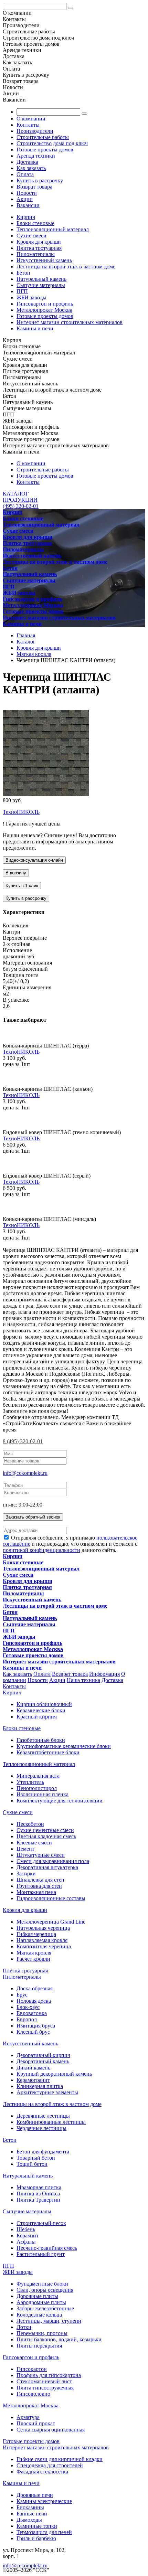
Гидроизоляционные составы (51, 1898)
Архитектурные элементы (47, 2092)
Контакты (28, 125)
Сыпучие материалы (41, 285)
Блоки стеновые (35, 223)
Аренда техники (36, 156)
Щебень (26, 2229)
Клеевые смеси (34, 1843)
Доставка (27, 162)
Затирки (26, 1874)
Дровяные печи (35, 2495)
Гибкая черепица (36, 1934)
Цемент (25, 1849)
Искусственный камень (44, 260)
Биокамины (30, 2507)
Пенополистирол (37, 1788)
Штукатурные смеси (41, 1855)
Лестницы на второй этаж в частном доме (66, 267)
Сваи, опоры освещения (45, 2290)
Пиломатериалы (36, 254)
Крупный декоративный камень (54, 2074)
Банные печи (32, 2514)
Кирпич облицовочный (44, 1704)
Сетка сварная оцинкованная (51, 2430)
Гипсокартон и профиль (45, 304)
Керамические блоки (41, 1710)
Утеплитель (30, 1782)
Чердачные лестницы (41, 2128)
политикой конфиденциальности (41, 1550)
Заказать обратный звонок (33, 1517)
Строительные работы (43, 137)
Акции (25, 199)
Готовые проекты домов (45, 150)
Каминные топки (37, 2526)
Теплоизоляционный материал (53, 229)
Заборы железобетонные (45, 2308)
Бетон (23, 273)
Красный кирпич (37, 1717)
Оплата (25, 174)
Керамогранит (33, 2080)
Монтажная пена (36, 1892)
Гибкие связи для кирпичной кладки (60, 2459)
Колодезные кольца (39, 2315)
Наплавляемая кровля (42, 1940)
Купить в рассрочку (40, 180)
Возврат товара (34, 187)
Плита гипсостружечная (45, 2388)
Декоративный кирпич (43, 2055)
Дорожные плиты (37, 2296)
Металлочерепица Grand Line (51, 1922)
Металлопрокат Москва (44, 310)
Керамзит (28, 2236)
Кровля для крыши (39, 242)
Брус (22, 1995)
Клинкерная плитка (40, 2086)
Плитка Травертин (38, 2200)
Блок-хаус (28, 2007)
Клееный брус (33, 2032)
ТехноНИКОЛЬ (21, 812)
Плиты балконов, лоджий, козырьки (59, 2339)
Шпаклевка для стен (40, 1880)
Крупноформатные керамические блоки (64, 1746)
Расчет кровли (33, 1959)
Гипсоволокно (33, 2394)
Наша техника (83, 1680)
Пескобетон (30, 1824)
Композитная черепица (44, 1946)
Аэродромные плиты (41, 2302)
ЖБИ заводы (31, 297)
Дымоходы (29, 2520)
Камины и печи (35, 328)
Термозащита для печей (44, 2532)
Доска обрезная (35, 1988)
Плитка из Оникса (38, 2194)
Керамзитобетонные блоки (48, 1752)
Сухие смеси (31, 236)
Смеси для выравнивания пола (53, 1861)
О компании (31, 119)
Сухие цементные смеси (45, 1830)
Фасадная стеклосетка (42, 2472)
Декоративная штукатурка (47, 1867)
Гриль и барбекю (36, 2538)
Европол (27, 2019)
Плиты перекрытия (39, 2346)
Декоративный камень (43, 2061)
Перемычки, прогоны (42, 2333)
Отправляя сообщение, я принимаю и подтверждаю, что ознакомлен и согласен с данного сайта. (70, 1544)
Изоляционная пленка (43, 1794)
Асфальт (26, 2242)
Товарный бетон (36, 2158)
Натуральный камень (41, 279)
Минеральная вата (38, 1776)
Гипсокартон (32, 2369)
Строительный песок (41, 2223)
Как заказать (31, 168)
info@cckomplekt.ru (25, 1473)
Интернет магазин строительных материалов (70, 322)
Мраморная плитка (39, 2187)
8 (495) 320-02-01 (23, 1441)
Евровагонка (32, 2013)
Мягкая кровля (34, 1953)
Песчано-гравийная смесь (47, 2248)
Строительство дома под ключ (52, 143)
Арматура (28, 2417)
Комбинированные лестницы (51, 2122)
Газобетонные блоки (41, 1740)
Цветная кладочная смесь (46, 1836)
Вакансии (28, 205)
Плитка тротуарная (39, 248)
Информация (104, 1674)
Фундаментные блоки (42, 2284)
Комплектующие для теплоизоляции (60, 1801)
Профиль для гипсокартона (49, 2375)
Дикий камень (33, 2068)
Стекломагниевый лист (44, 2381)
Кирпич (26, 217)
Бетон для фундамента (43, 2152)
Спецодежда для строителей (50, 2465)
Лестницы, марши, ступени (49, 2321)
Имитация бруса (36, 2026)
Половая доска (34, 2001)
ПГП (22, 291)
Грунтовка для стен (39, 1886)
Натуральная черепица (43, 1928)
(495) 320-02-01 (21, 506)
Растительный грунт (41, 2254)
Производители (35, 131)
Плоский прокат (36, 2423)
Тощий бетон (32, 2164)
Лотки (24, 2327)
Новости (27, 193)
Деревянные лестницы (43, 2116)
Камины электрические (44, 2501)
